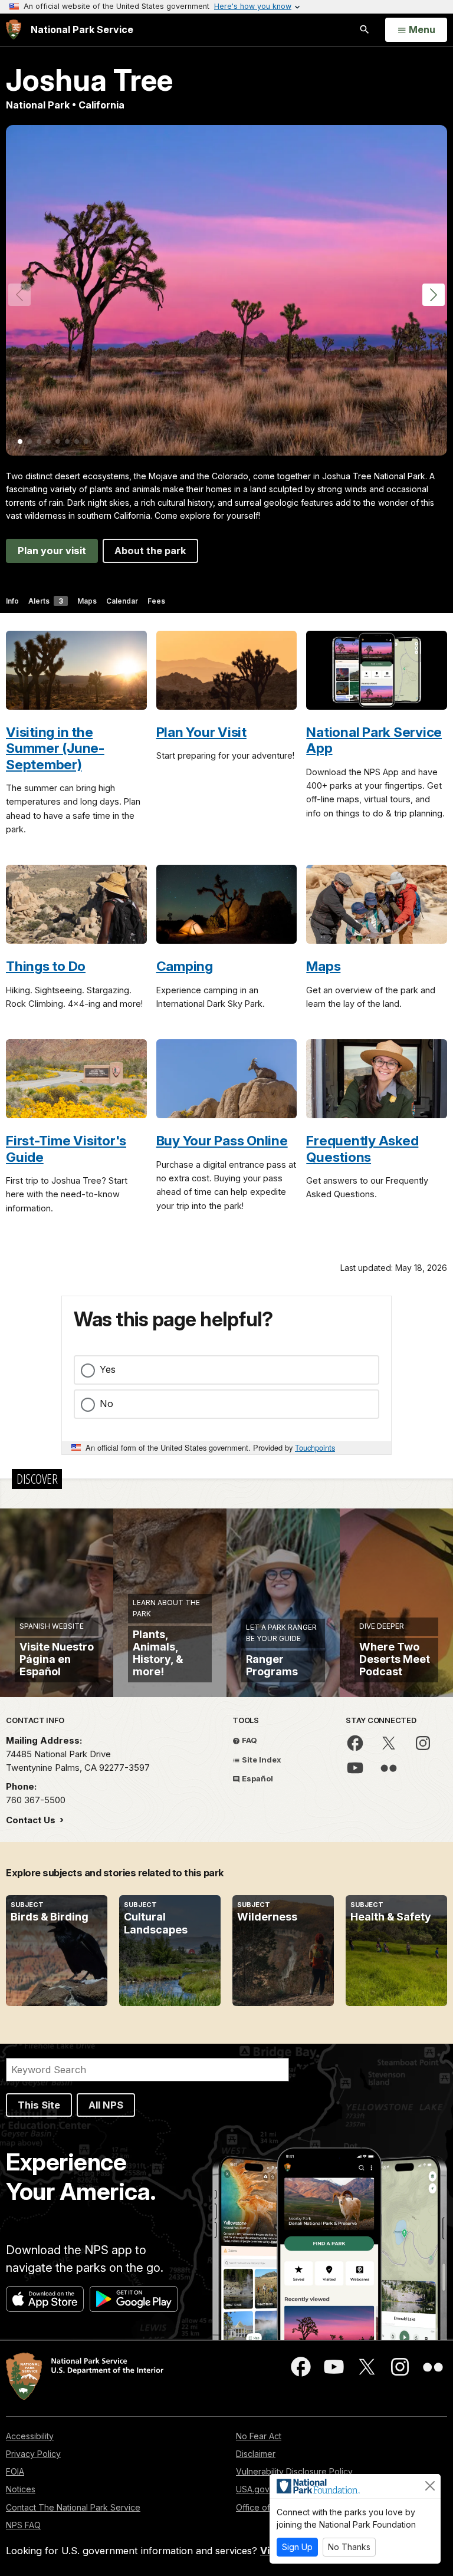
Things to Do (46, 966)
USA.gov (253, 2489)
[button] (434, 295)
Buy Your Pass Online (222, 1140)
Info (12, 601)
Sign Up (297, 2547)
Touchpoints (315, 1447)
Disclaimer (256, 2454)
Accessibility (30, 2436)
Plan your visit (52, 551)
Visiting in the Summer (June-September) (55, 748)
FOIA (15, 2471)
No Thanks (349, 2547)
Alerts (46, 601)
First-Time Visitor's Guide (66, 1148)
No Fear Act (259, 2436)
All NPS (106, 2105)
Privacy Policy (33, 2454)
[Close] (430, 2486)
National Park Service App (374, 740)
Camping (185, 966)
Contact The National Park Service (73, 2507)
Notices (21, 2489)
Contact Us (32, 1820)
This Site (39, 2105)
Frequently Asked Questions (362, 1148)
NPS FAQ (23, 2525)
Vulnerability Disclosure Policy (294, 2471)
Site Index (261, 1760)
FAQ (249, 1740)
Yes (108, 1369)
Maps (87, 601)
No (106, 1404)
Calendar (122, 601)
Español (257, 1778)
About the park (150, 551)
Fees (156, 601)
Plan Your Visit (201, 732)
